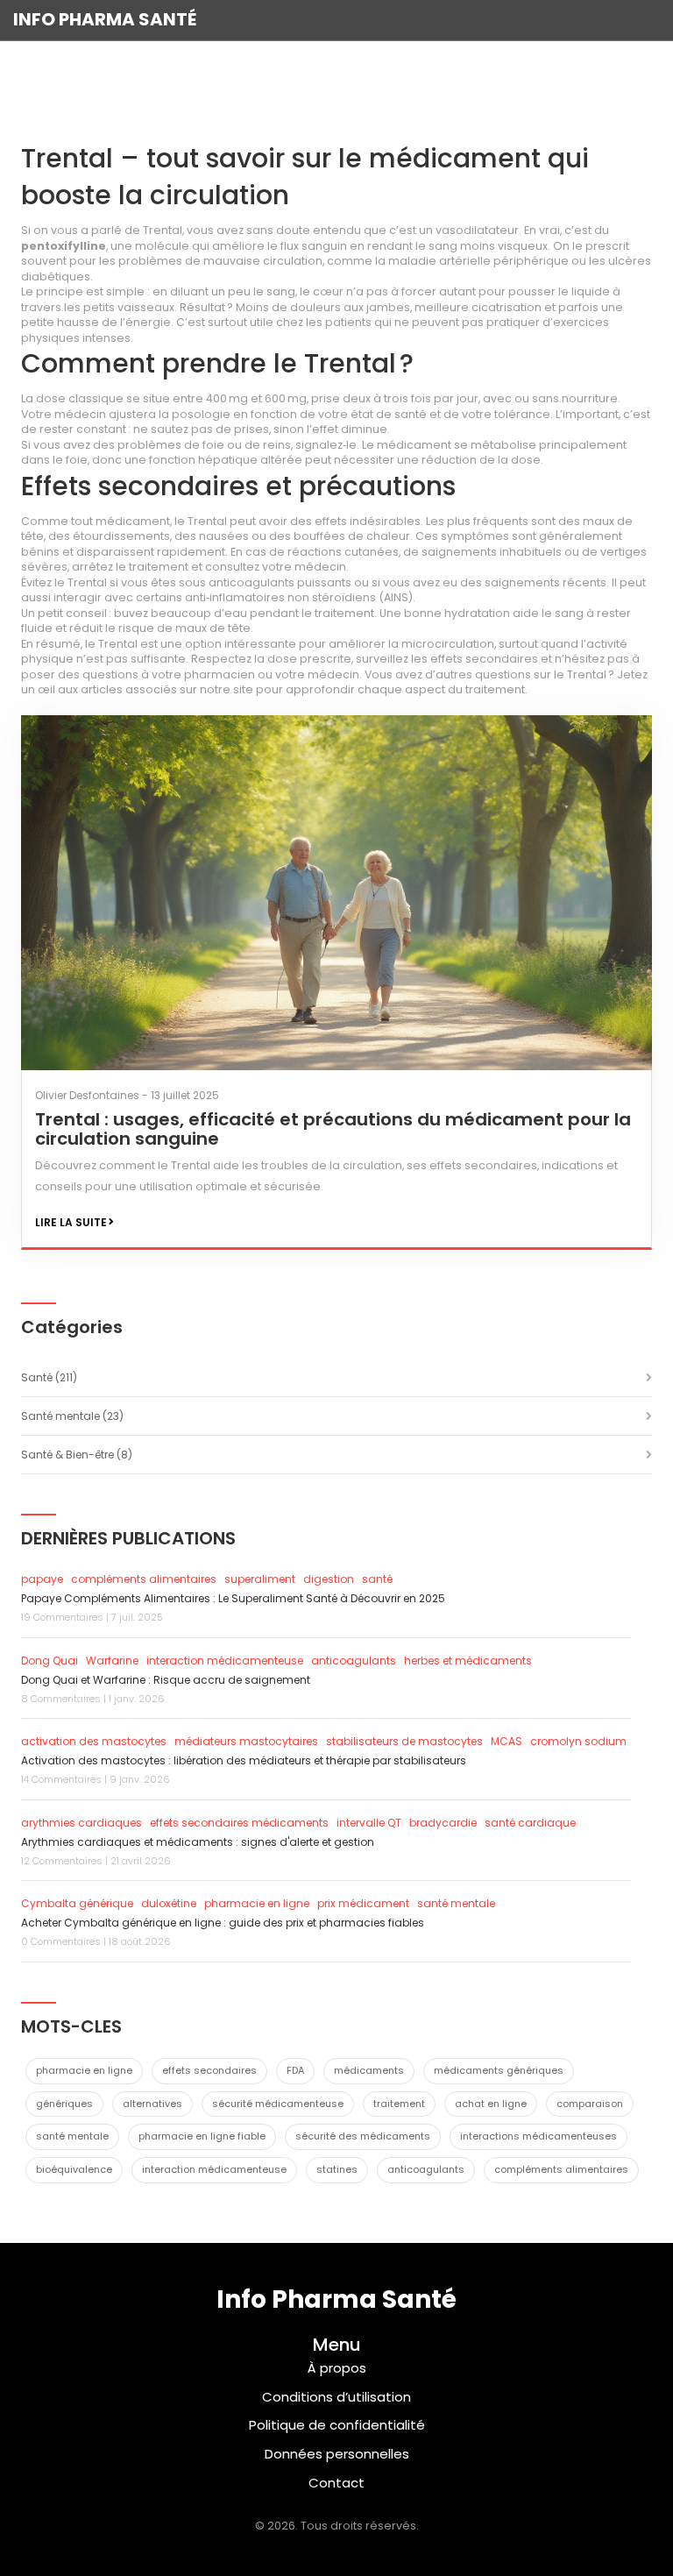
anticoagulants (354, 1661)
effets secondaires (209, 2070)
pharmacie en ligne (257, 1903)
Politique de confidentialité (337, 2425)
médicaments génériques (499, 2070)
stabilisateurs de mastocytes (404, 1741)
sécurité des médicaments (363, 2136)
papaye (42, 1579)
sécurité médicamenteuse (278, 2104)
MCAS (507, 1741)
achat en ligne (491, 2104)
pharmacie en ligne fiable (202, 2136)
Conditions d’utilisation (336, 2397)
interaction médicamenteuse (225, 1661)
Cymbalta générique (77, 1903)
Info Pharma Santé (105, 19)
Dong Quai (50, 1661)
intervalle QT (369, 1823)
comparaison (590, 2104)
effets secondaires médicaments (239, 1823)
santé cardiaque (530, 1823)
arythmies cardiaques (81, 1823)
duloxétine (169, 1903)
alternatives (152, 2104)
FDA (295, 2070)
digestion (329, 1579)
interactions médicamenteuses (538, 2136)
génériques (64, 2104)
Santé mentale (72, 1416)
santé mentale (456, 1903)
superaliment (260, 1579)
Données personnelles (337, 2454)
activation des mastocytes (94, 1741)
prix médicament (363, 1903)
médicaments (369, 2070)
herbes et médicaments (468, 1661)
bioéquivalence (74, 2169)
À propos (337, 2368)
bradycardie (443, 1823)
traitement (399, 2104)
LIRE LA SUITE (71, 1222)
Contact (336, 2483)
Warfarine (112, 1661)
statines (337, 2169)
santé (377, 1579)
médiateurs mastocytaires (246, 1741)
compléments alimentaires (144, 1579)
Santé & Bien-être (77, 1455)
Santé (49, 1377)
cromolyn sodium (578, 1741)
